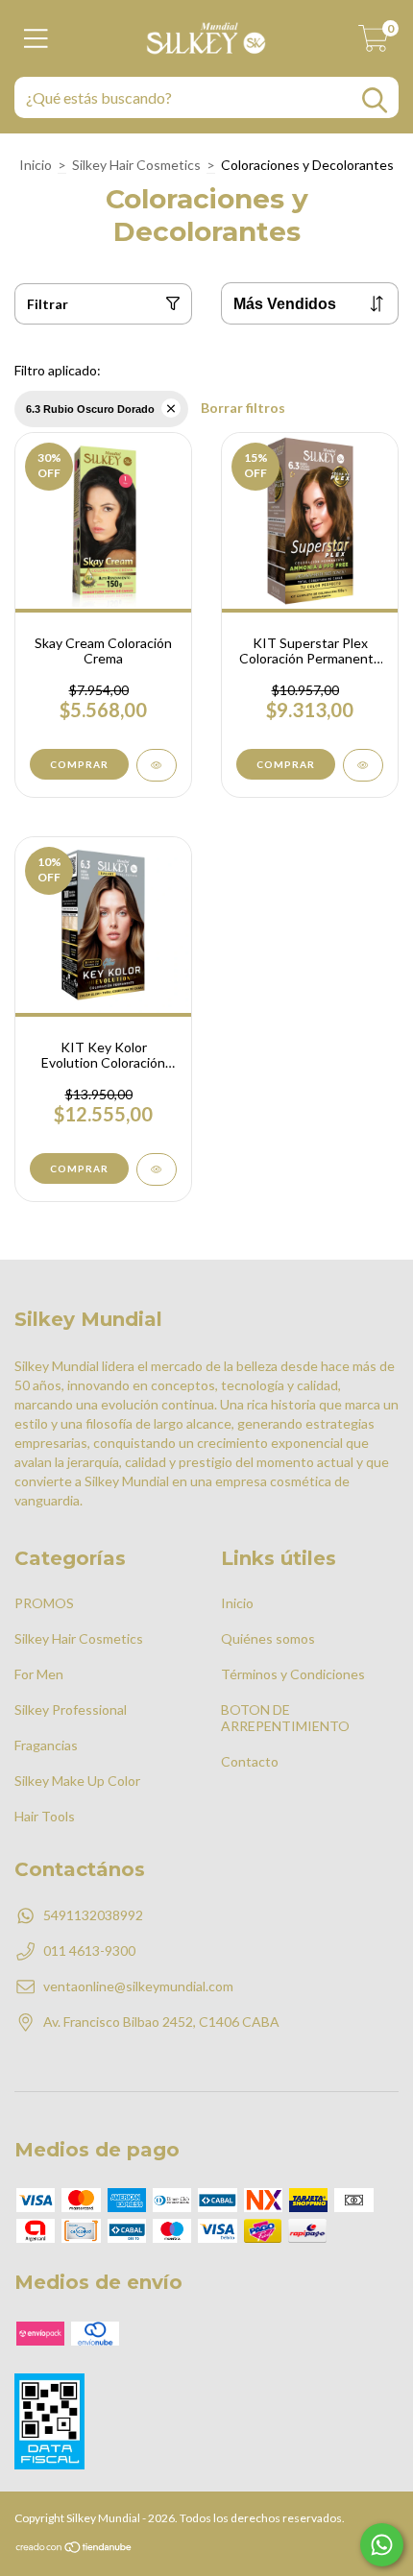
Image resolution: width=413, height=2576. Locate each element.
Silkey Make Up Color (77, 1781)
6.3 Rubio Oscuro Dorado (90, 409)
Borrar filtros (243, 408)
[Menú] (36, 38)
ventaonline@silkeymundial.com (138, 1986)
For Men (39, 1674)
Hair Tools (45, 1816)
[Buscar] (375, 100)
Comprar (79, 764)
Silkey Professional (71, 1709)
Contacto (250, 1761)
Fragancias (46, 1745)
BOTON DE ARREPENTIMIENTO (285, 1718)
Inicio (36, 165)
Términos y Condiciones (293, 1674)
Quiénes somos (268, 1638)
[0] (374, 44)
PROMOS (44, 1603)
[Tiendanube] (74, 2550)
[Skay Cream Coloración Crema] (157, 765)
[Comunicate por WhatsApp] (382, 2545)
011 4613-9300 (89, 1950)
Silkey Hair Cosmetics (136, 165)
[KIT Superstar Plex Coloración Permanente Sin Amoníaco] (363, 765)
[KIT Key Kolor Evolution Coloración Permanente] (157, 1169)
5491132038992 (93, 1915)
